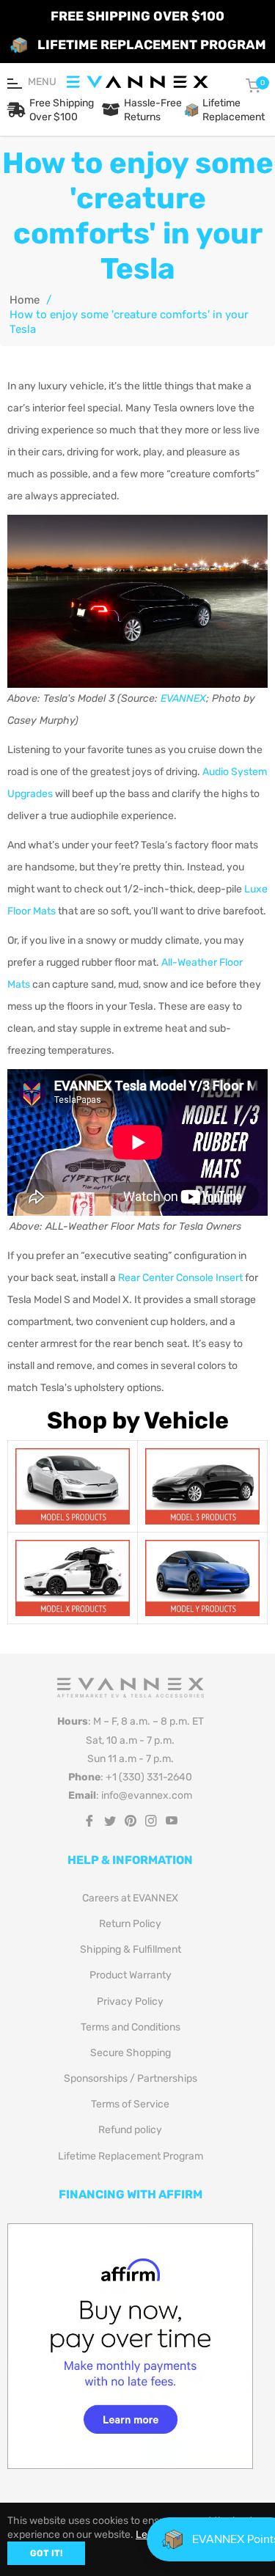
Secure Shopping (131, 2053)
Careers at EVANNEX (130, 1898)
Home (25, 300)
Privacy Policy (130, 2001)
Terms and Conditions (131, 2027)
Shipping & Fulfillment (131, 1949)
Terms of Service (130, 2104)
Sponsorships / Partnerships (131, 2078)
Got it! (46, 2553)
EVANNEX (183, 698)
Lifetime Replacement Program (131, 2156)
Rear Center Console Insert (180, 1278)
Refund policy (130, 2130)
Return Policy (130, 1924)
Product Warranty (131, 1975)
